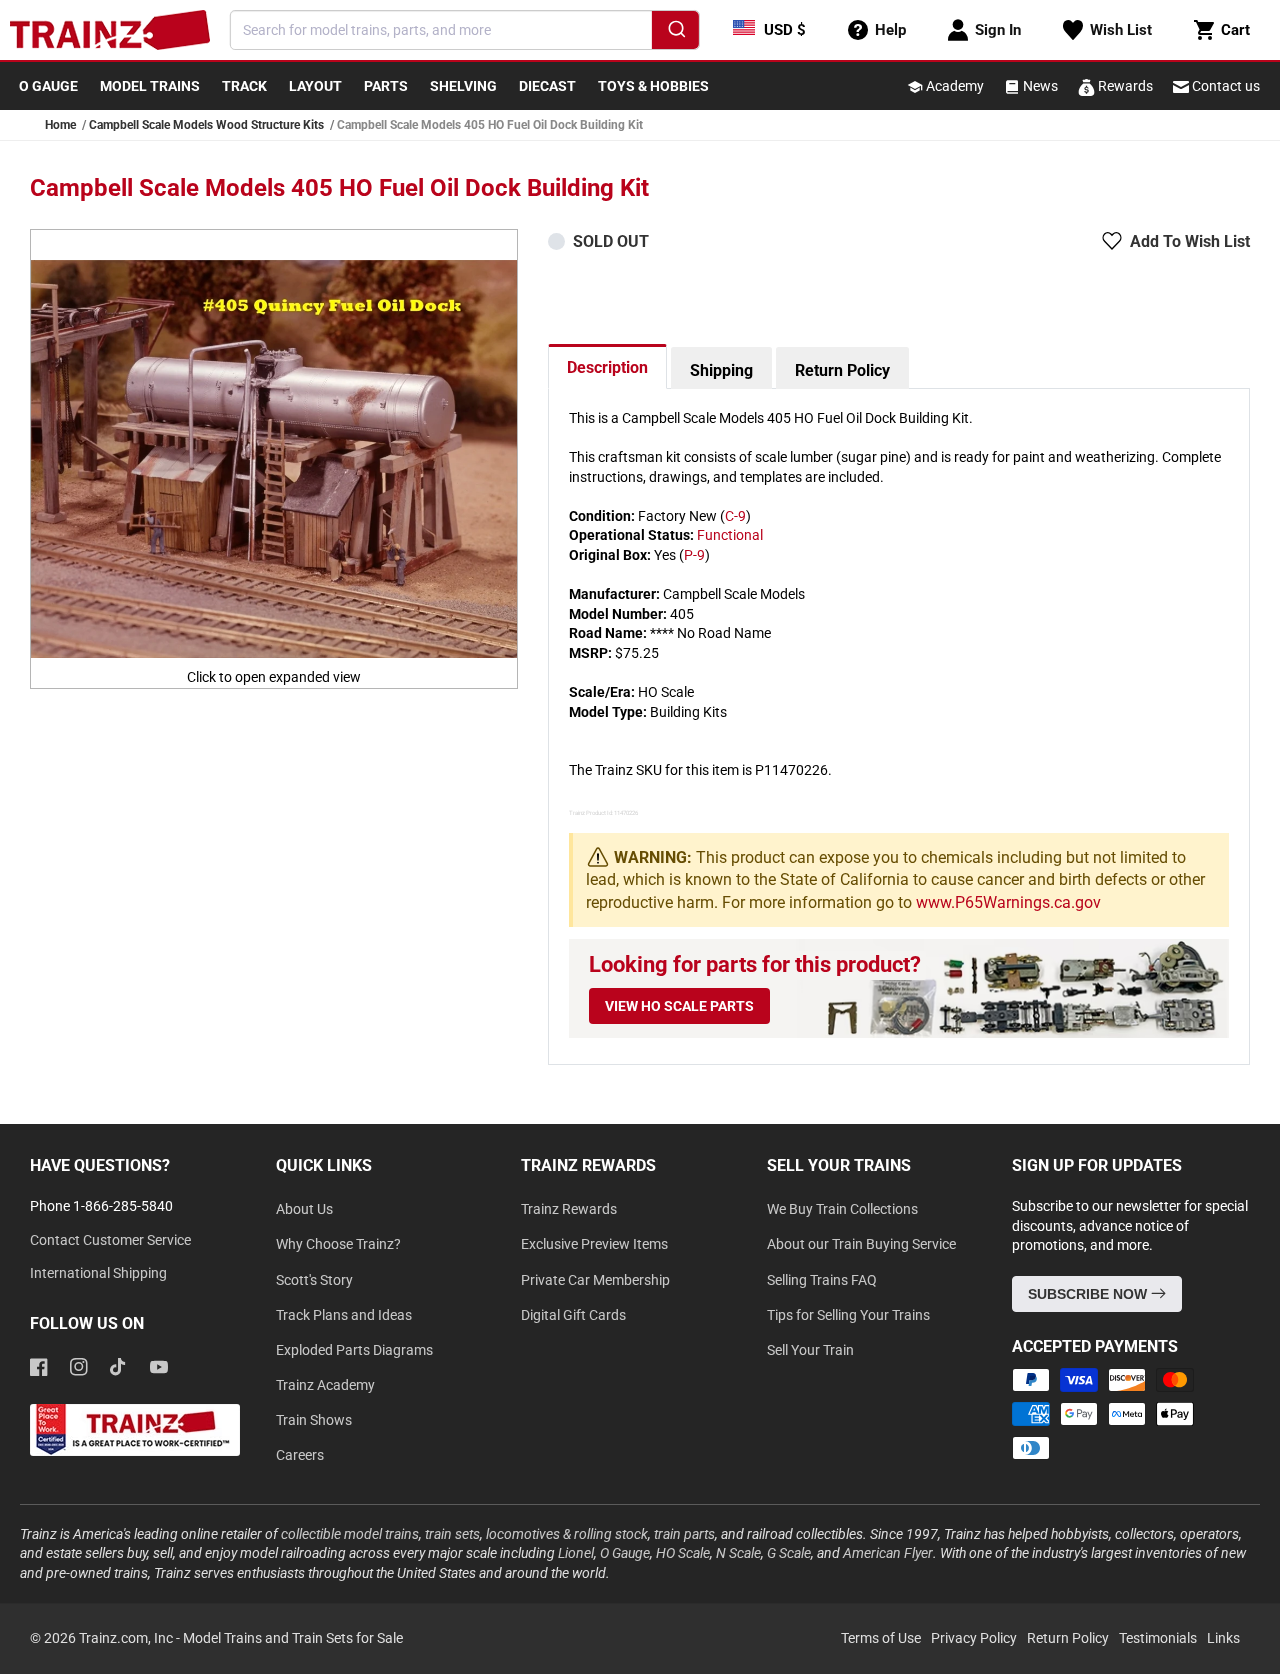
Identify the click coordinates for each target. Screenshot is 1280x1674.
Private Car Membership (595, 1280)
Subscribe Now (1089, 1294)
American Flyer (888, 1553)
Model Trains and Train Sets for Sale (293, 1638)
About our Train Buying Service (861, 1244)
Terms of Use (881, 1638)
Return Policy (842, 370)
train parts (684, 1534)
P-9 (694, 555)
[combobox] (465, 30)
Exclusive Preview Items (594, 1244)
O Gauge (625, 1553)
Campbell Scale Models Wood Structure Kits (206, 125)
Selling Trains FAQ (822, 1280)
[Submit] (675, 33)
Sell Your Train (810, 1350)
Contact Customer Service (110, 1240)
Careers (300, 1455)
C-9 (735, 516)
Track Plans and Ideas (344, 1315)
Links (1223, 1638)
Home (60, 125)
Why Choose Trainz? (338, 1244)
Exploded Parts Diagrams (354, 1350)
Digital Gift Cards (573, 1315)
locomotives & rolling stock (567, 1534)
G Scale (789, 1553)
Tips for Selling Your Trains (848, 1315)
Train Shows (314, 1420)
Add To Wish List (1190, 241)
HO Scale (683, 1553)
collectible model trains (350, 1534)
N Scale (738, 1553)
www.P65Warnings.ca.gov (1008, 902)
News (1039, 86)
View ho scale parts (679, 1006)
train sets (452, 1534)
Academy (953, 86)
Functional (730, 535)
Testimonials (1158, 1638)
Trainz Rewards (569, 1209)
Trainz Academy (325, 1385)
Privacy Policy (974, 1638)
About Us (304, 1209)
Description (607, 367)
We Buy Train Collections (842, 1209)
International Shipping (98, 1273)
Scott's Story (314, 1280)
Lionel (576, 1553)
